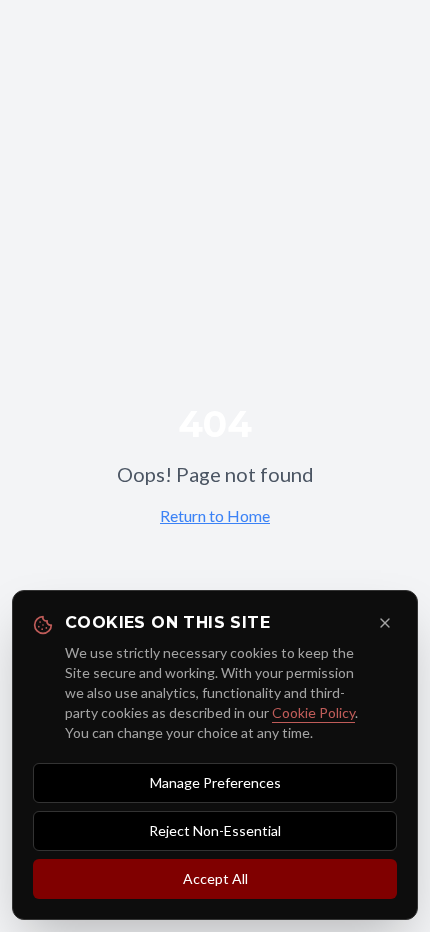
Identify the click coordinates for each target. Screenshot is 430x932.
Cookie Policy (313, 712)
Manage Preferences (215, 782)
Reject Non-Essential (215, 830)
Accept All (215, 878)
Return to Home (215, 515)
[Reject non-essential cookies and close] (385, 623)
